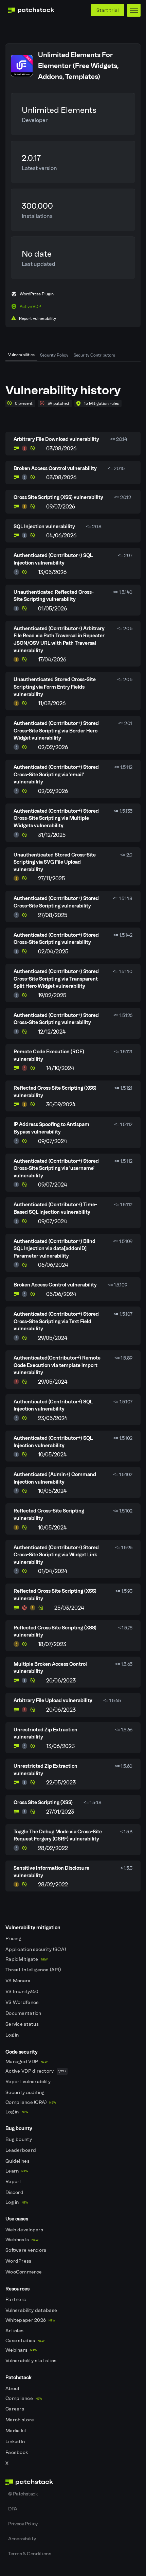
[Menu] (134, 10)
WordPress (19, 2261)
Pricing (14, 1939)
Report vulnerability (29, 2082)
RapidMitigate (26, 1959)
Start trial (108, 10)
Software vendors (26, 2250)
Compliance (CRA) (31, 2102)
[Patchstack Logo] (31, 10)
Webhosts (22, 2240)
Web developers (25, 2230)
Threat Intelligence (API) (34, 1970)
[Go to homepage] (73, 2482)
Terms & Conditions (30, 2554)
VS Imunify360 (23, 1992)
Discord (15, 2192)
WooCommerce (24, 2272)
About (13, 2389)
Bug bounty (19, 2139)
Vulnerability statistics (32, 2361)
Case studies (25, 2341)
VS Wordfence (23, 2002)
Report (14, 2182)
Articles (15, 2331)
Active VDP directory (36, 2071)
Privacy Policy (23, 2524)
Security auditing (26, 2093)
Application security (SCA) (36, 1949)
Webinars (21, 2350)
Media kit (17, 2431)
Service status (23, 2024)
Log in (13, 2035)
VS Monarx (19, 1981)
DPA (13, 2509)
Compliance (24, 2398)
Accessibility (22, 2539)
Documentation (24, 2013)
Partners (16, 2300)
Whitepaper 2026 (30, 2320)
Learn (17, 2171)
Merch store (20, 2420)
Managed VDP (26, 2062)
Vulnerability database (32, 2310)
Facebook (17, 2452)
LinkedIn (16, 2442)
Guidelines (18, 2161)
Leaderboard (21, 2150)
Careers (15, 2409)
